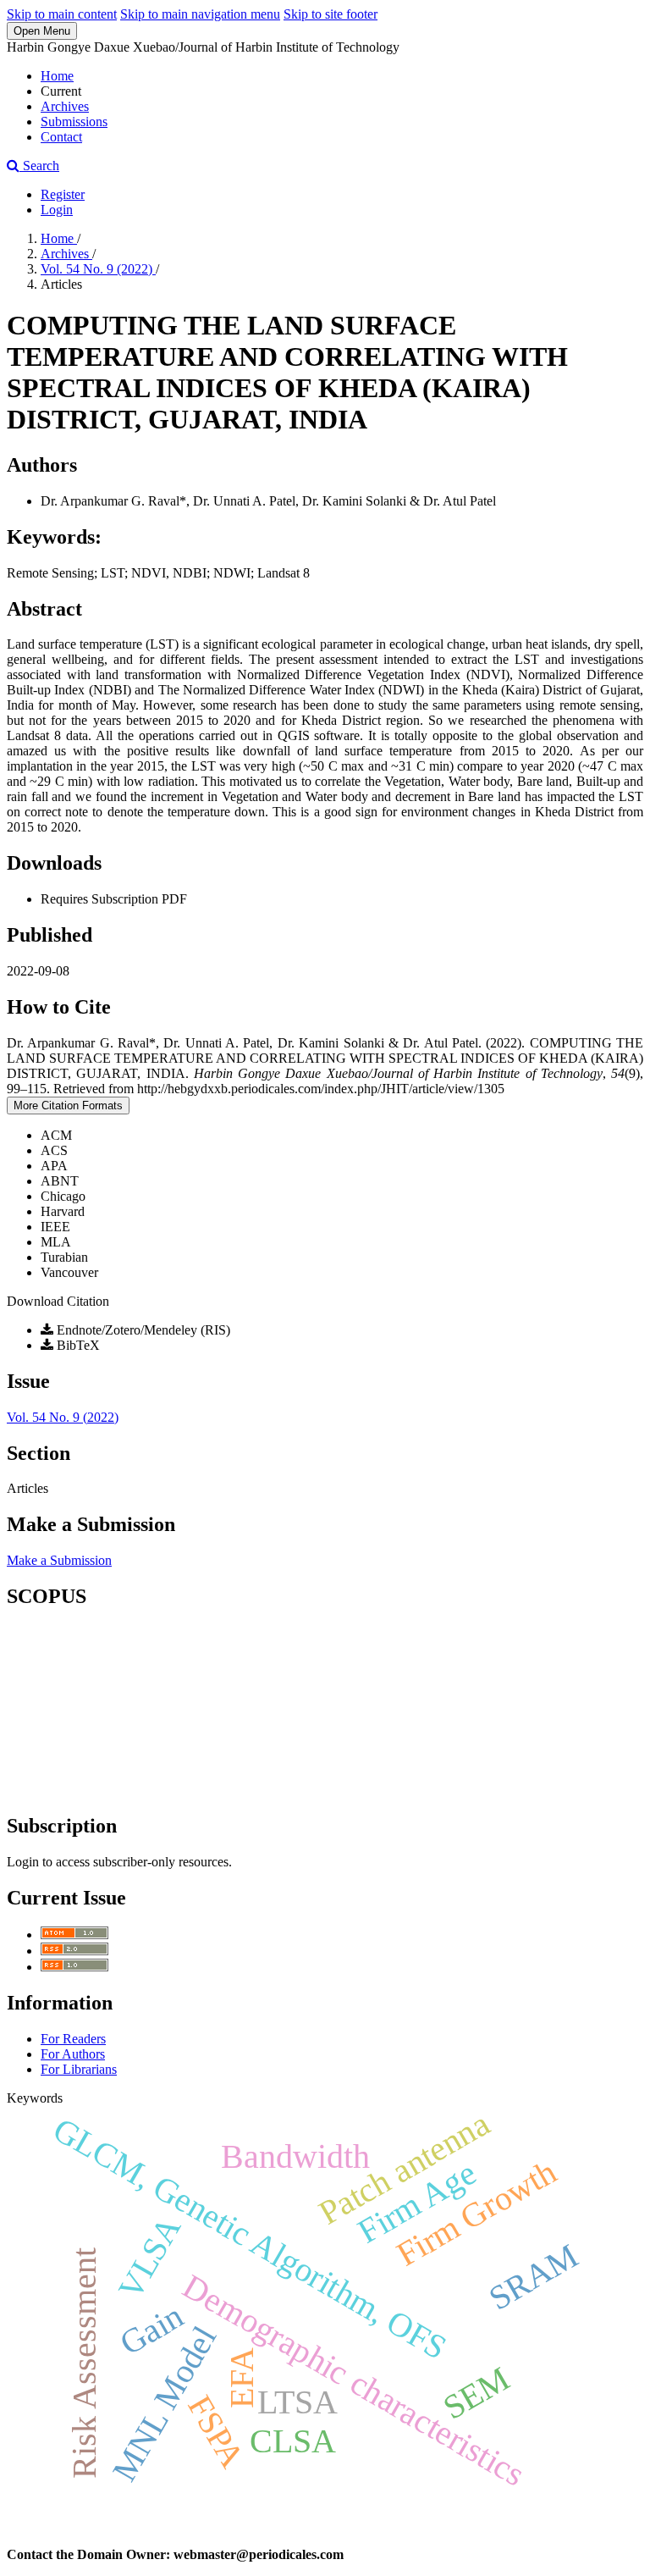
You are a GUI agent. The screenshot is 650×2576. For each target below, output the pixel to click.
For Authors (73, 2054)
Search (39, 166)
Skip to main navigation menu (200, 14)
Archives (65, 106)
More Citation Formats (68, 1106)
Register (63, 194)
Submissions (74, 122)
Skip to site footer (331, 14)
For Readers (73, 2039)
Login (57, 210)
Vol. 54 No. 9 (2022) (98, 269)
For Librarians (79, 2069)
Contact (61, 137)
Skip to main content (62, 14)
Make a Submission (59, 1560)
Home (57, 76)
